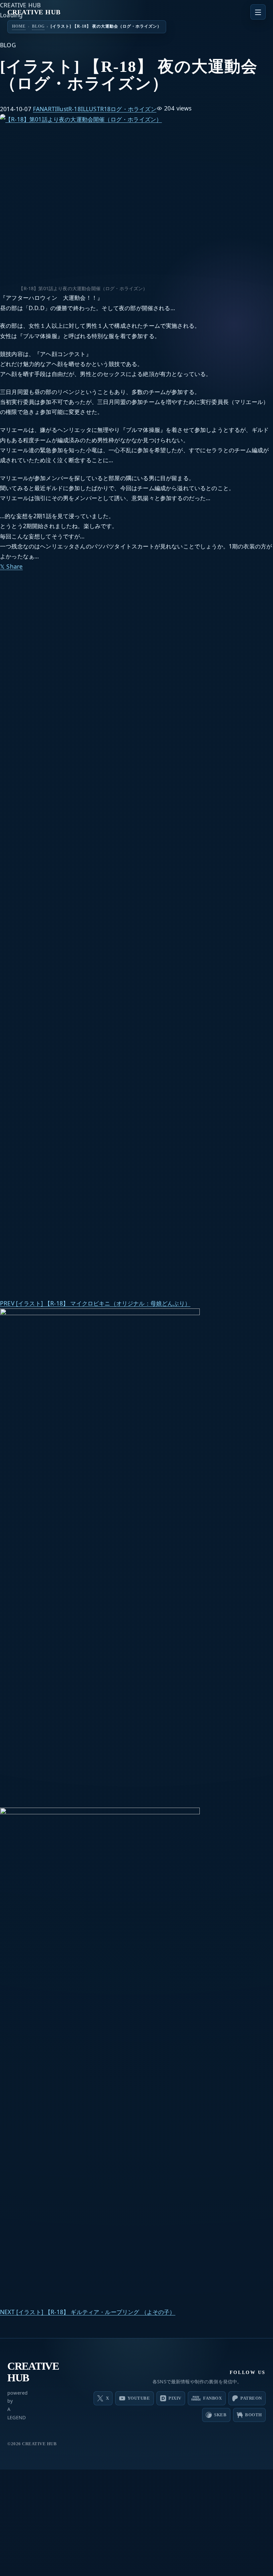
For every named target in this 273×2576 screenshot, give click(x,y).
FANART (44, 109)
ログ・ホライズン (133, 109)
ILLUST (91, 109)
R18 (106, 109)
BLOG (38, 26)
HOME (19, 26)
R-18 (75, 109)
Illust (62, 109)
